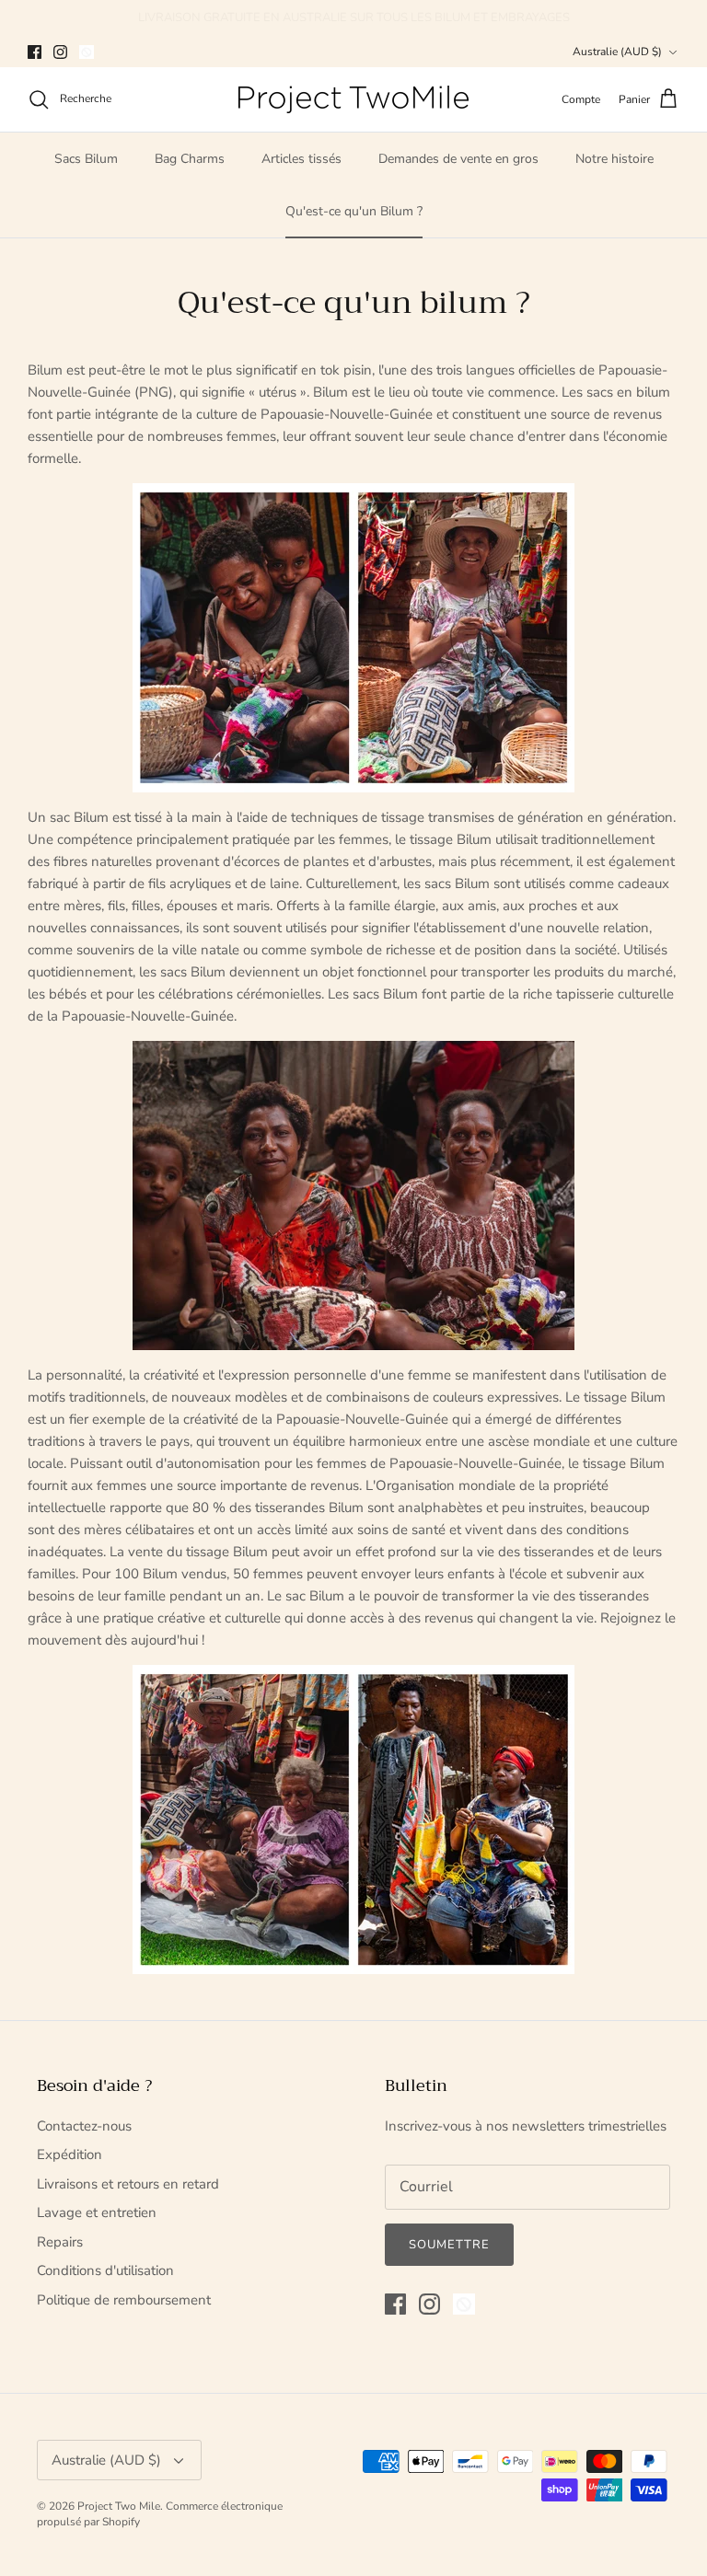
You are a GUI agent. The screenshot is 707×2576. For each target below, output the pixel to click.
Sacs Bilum (86, 159)
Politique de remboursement (124, 2300)
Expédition (70, 2154)
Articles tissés (301, 159)
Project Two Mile (119, 2506)
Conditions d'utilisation (105, 2270)
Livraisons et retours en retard (128, 2184)
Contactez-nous (84, 2126)
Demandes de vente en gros (458, 159)
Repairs (60, 2242)
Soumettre (449, 2245)
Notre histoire (614, 159)
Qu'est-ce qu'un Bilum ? (354, 211)
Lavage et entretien (97, 2212)
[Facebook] (35, 52)
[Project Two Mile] (353, 99)
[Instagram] (60, 52)
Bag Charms (190, 159)
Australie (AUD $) (617, 52)
